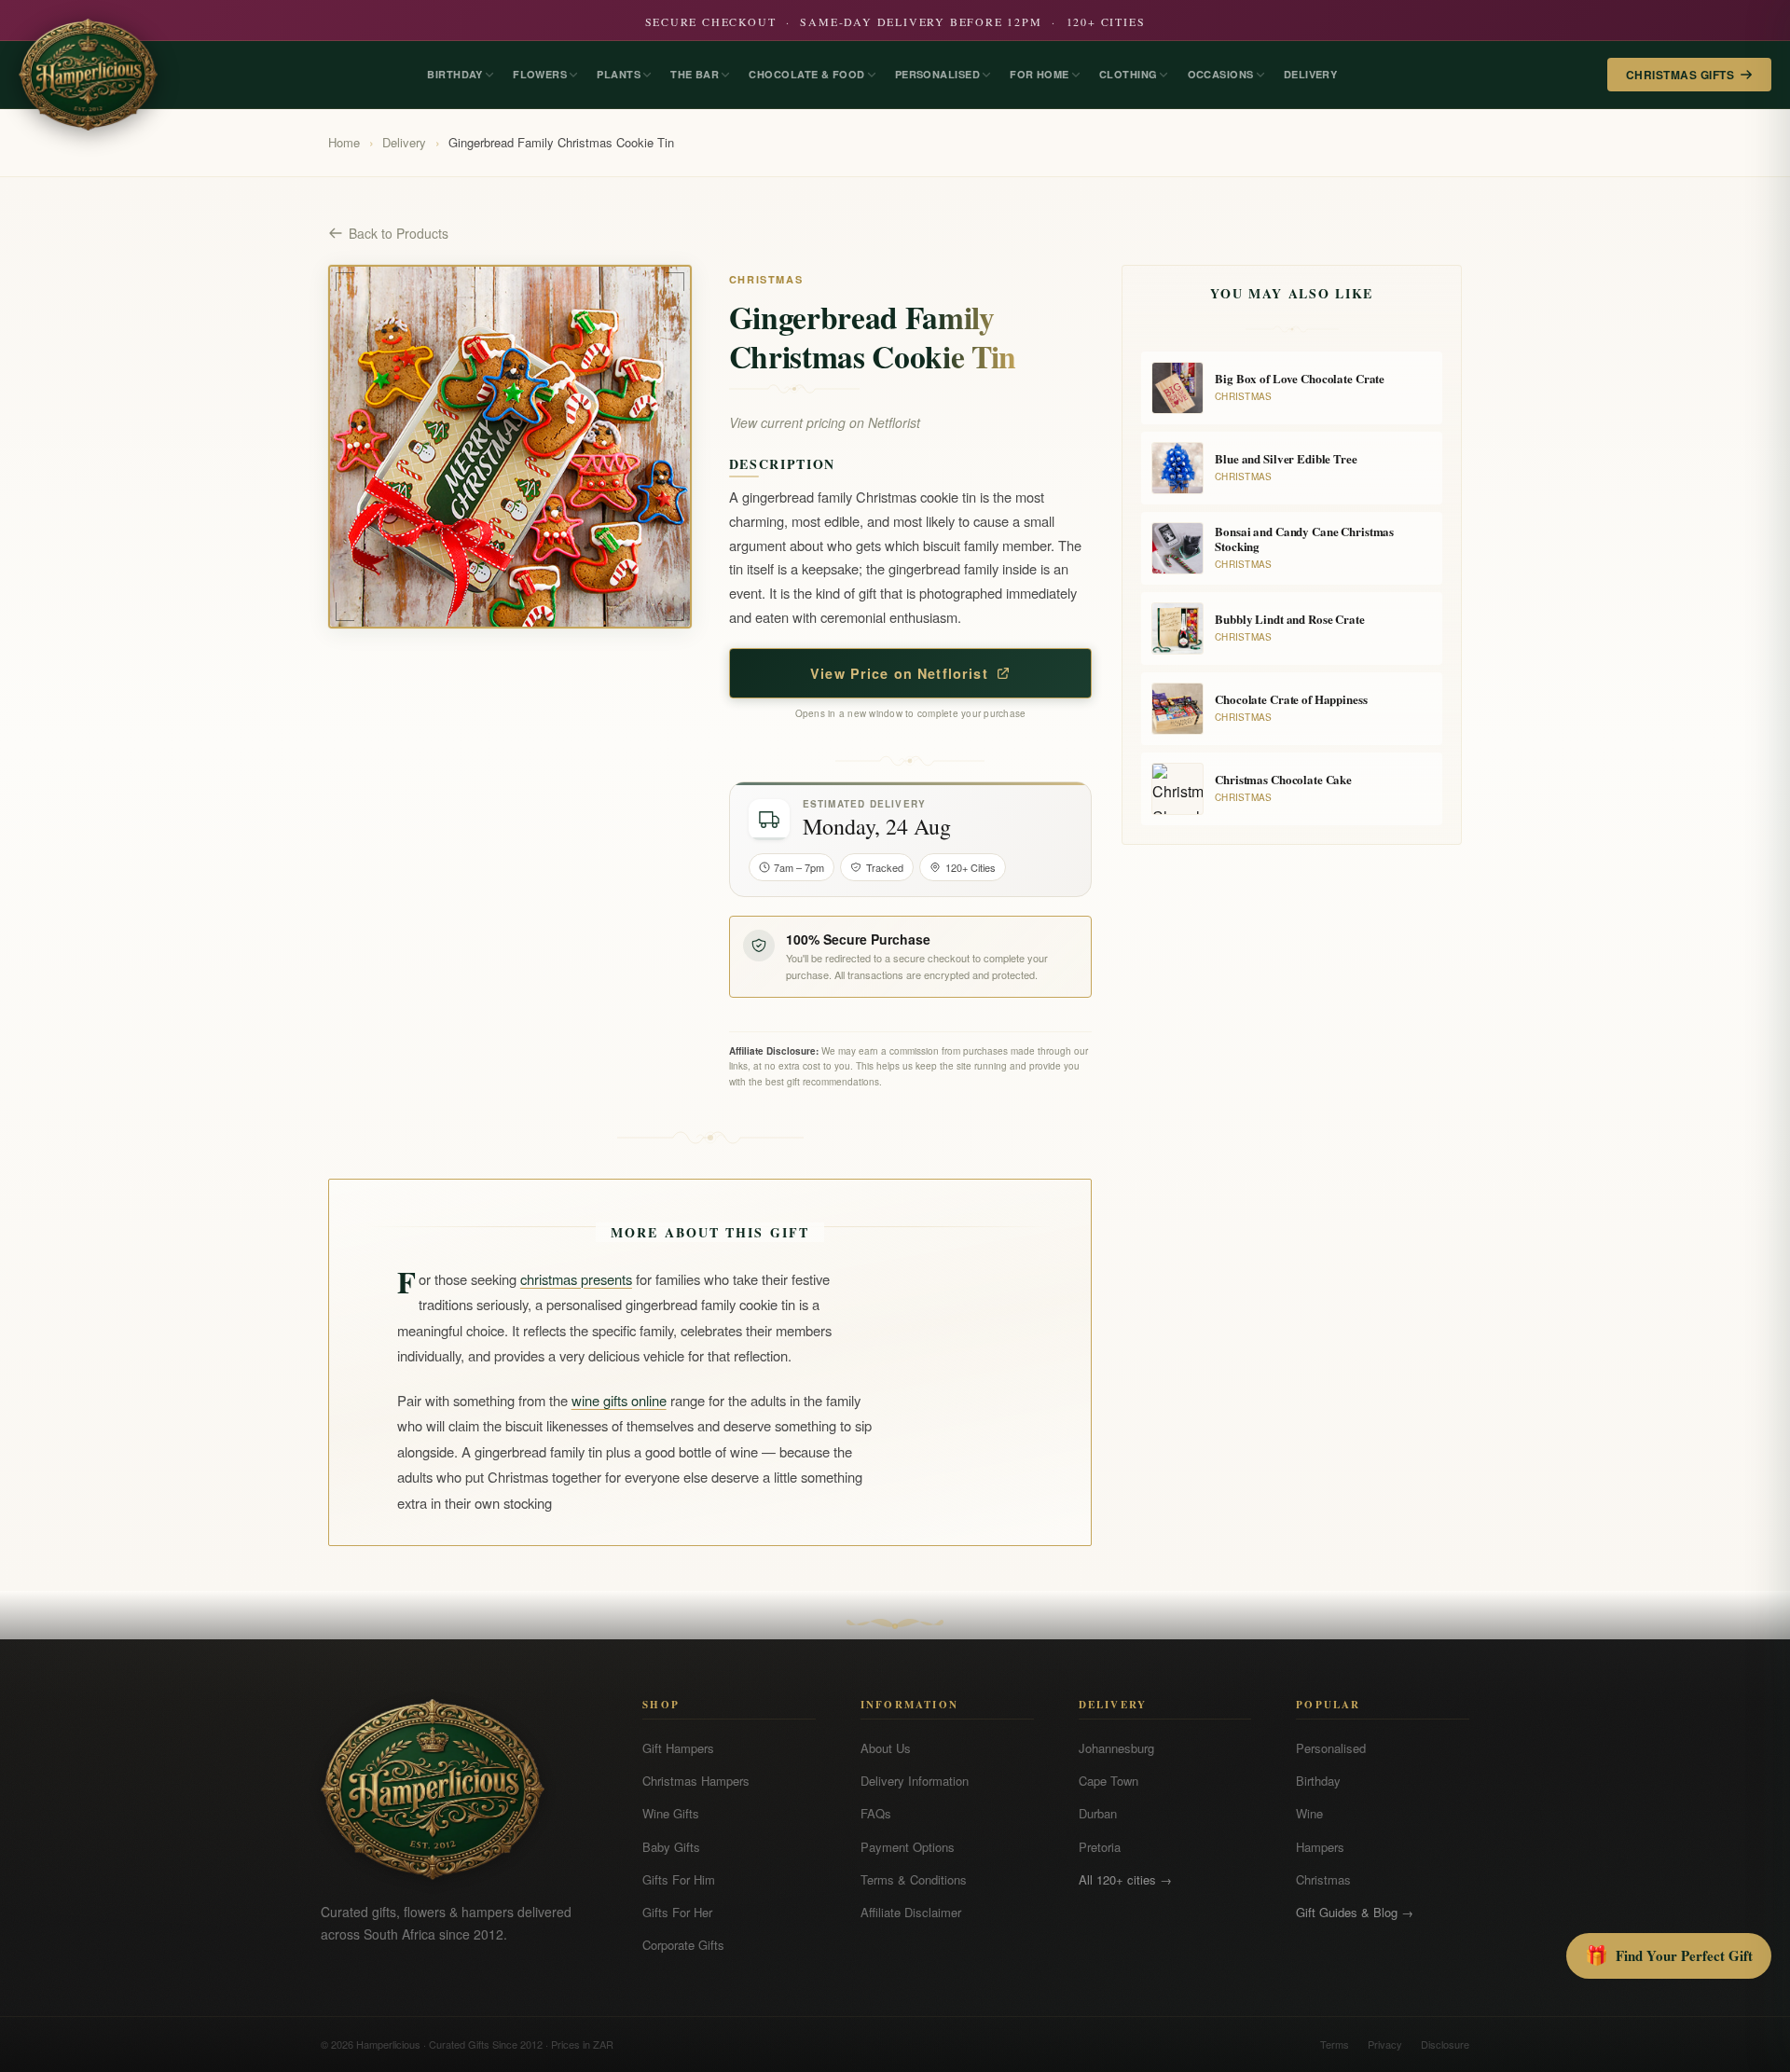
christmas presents (576, 1279)
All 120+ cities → (1125, 1879)
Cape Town (1108, 1781)
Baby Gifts (671, 1847)
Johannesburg (1116, 1748)
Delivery (404, 142)
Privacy (1385, 2044)
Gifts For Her (677, 1912)
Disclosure (1445, 2044)
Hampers (1320, 1847)
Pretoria (1100, 1847)
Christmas (1323, 1879)
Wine (1309, 1813)
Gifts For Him (679, 1879)
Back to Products (399, 233)
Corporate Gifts (683, 1945)
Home (344, 142)
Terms (1335, 2044)
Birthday (1318, 1781)
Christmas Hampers (696, 1781)
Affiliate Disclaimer (911, 1912)
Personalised (1331, 1748)
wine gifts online (619, 1400)
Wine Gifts (671, 1813)
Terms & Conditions (914, 1879)
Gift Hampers (678, 1748)
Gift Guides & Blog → (1355, 1912)
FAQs (876, 1813)
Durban (1098, 1813)
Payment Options (908, 1847)
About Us (886, 1748)
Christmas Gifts (1680, 75)
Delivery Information (915, 1781)
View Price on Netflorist (899, 673)
